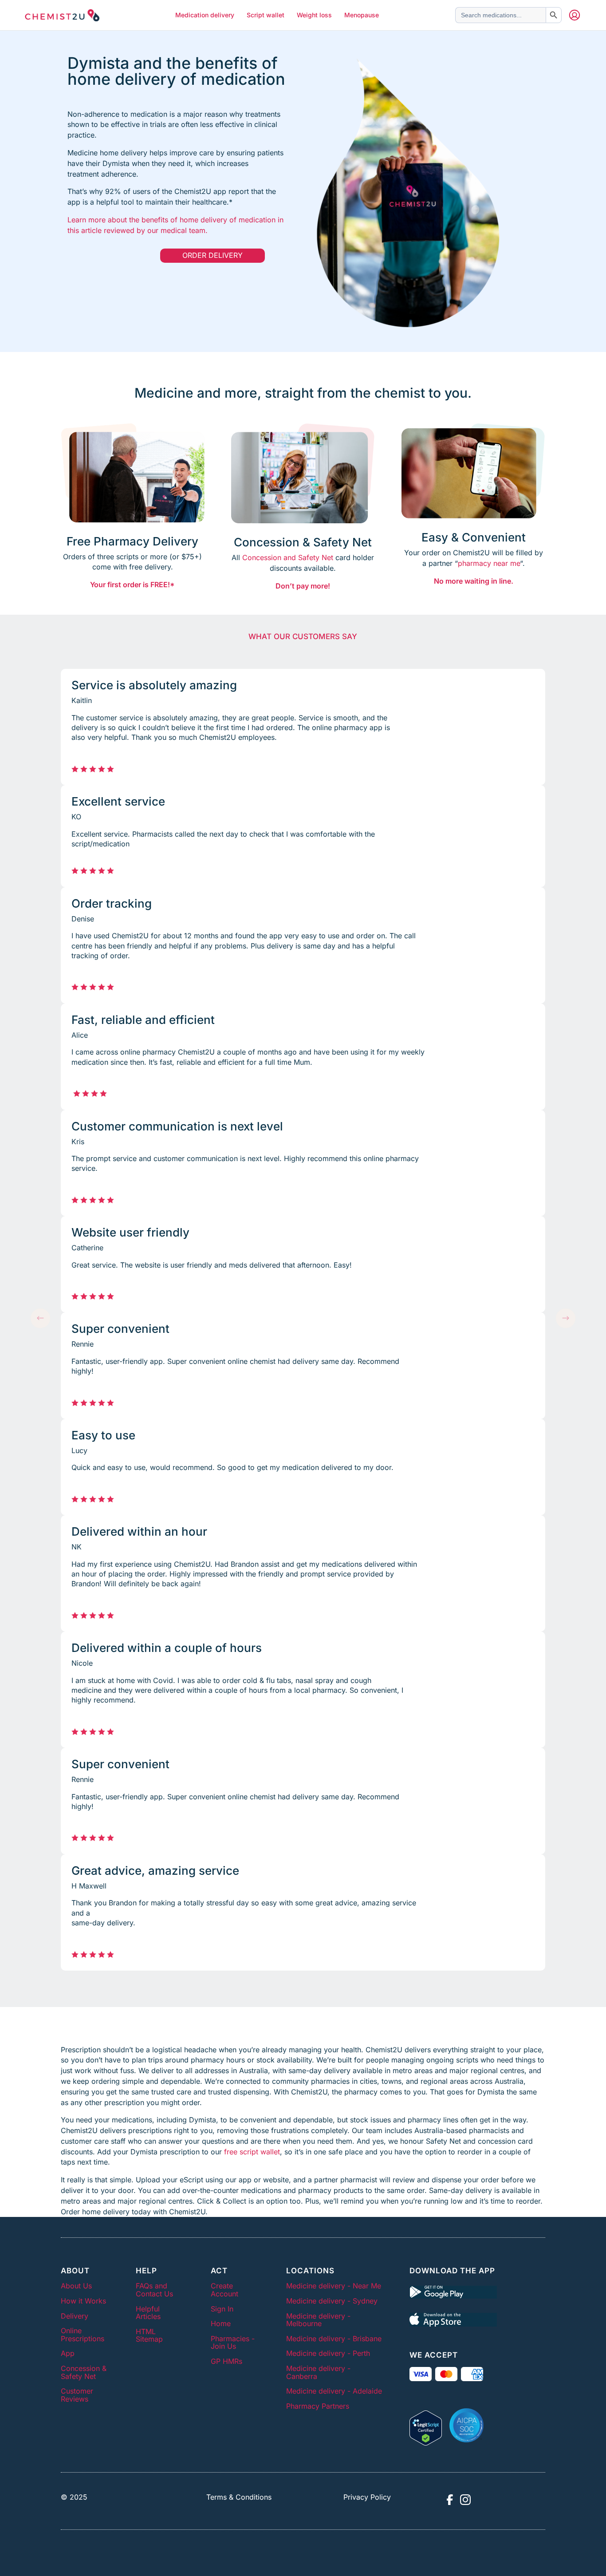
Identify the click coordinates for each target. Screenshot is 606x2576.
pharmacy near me (489, 563)
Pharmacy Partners (318, 2406)
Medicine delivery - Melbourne (318, 2320)
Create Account (224, 2290)
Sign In (222, 2309)
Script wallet (266, 15)
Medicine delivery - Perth (328, 2353)
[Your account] (575, 15)
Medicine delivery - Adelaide (334, 2391)
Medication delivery (205, 15)
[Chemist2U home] (62, 15)
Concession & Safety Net (84, 2372)
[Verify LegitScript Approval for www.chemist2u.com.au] (426, 2425)
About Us (76, 2286)
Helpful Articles (148, 2313)
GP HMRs (226, 2361)
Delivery (75, 2316)
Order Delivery (212, 255)
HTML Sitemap (149, 2335)
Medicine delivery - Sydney (332, 2301)
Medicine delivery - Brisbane (334, 2339)
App (68, 2353)
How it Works (83, 2301)
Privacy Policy (367, 2497)
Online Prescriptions (83, 2335)
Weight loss (314, 15)
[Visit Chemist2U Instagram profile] (465, 2500)
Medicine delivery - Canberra (318, 2372)
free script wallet (252, 2152)
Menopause (362, 15)
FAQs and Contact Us (154, 2290)
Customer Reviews (77, 2395)
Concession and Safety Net (288, 557)
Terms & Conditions (239, 2497)
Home (221, 2323)
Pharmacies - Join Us (233, 2343)
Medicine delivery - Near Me (334, 2286)
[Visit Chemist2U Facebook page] (449, 2500)
